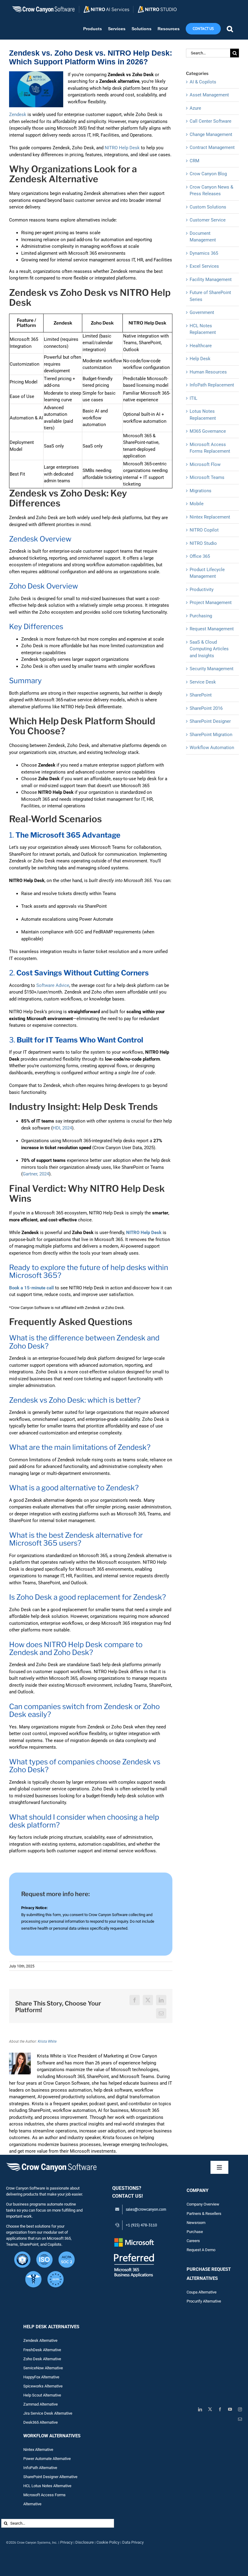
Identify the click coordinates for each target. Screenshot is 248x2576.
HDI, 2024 (62, 1128)
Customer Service (208, 220)
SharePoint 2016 (206, 708)
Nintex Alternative (38, 2450)
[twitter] (210, 2409)
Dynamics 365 (204, 253)
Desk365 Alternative (41, 2422)
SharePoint (201, 695)
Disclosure (85, 2542)
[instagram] (240, 2409)
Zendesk (18, 115)
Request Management (212, 629)
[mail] (240, 2419)
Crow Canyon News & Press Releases (211, 191)
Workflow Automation (212, 748)
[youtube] (230, 2409)
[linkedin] (200, 2409)
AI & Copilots (203, 82)
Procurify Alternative (204, 2301)
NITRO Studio (203, 543)
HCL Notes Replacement (203, 329)
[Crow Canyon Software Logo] (51, 2163)
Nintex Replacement (210, 517)
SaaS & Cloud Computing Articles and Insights (209, 649)
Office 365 (200, 556)
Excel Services (204, 266)
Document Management (203, 237)
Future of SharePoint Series (210, 296)
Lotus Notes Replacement (203, 415)
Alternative (49, 2404)
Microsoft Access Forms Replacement (210, 448)
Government (202, 312)
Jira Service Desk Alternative (48, 2413)
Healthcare (201, 346)
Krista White (47, 2041)
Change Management (211, 134)
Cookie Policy (108, 2542)
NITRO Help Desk (122, 148)
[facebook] (220, 2409)
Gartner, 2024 (36, 1174)
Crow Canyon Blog (208, 174)
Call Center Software (210, 121)
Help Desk (200, 359)
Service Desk (203, 682)
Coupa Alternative (202, 2292)
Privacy (66, 2542)
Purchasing (201, 616)
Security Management (212, 669)
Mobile (197, 504)
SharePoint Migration (211, 735)
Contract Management (212, 147)
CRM (194, 161)
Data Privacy (133, 2542)
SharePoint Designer (210, 721)
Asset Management (209, 95)
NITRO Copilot (204, 530)
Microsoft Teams (207, 477)
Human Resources (208, 372)
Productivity (202, 590)
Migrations (201, 491)
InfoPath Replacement (212, 385)
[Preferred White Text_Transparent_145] (134, 2239)
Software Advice (53, 985)
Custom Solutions (208, 207)
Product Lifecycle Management (207, 573)
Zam (31, 2404)
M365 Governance (208, 431)
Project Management (211, 603)
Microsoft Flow (205, 464)
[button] (230, 29)
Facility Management (211, 280)
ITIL (193, 398)
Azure (195, 108)
